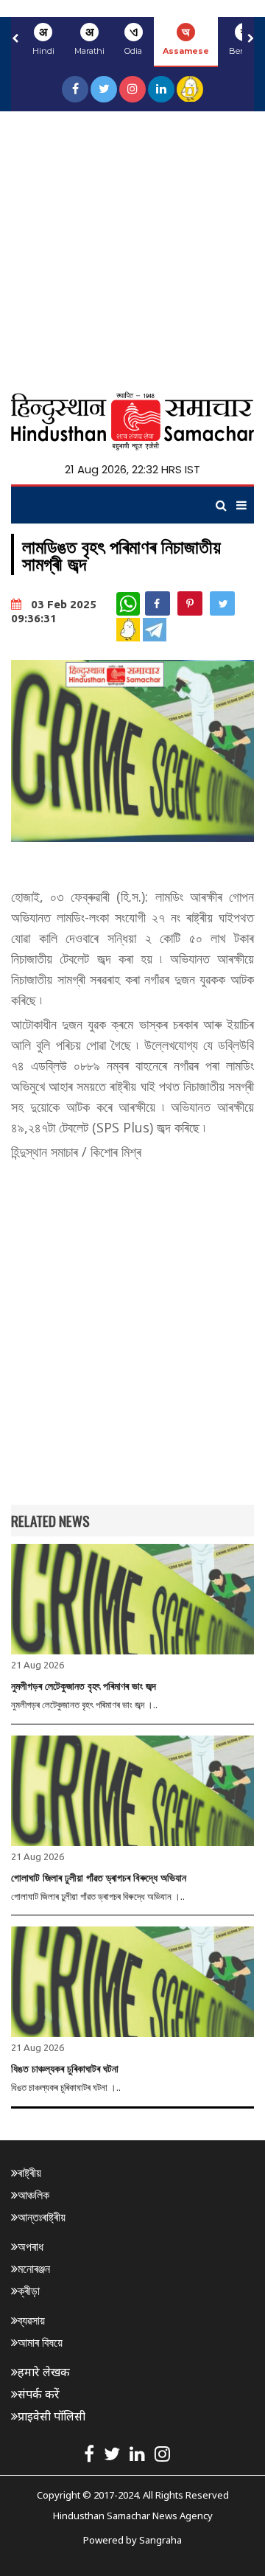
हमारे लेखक (44, 2372)
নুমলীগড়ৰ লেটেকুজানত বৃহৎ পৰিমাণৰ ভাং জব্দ (84, 1686)
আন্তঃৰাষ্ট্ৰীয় (42, 2217)
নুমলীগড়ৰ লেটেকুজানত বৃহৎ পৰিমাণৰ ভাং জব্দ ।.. (84, 1705)
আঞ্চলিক (33, 2195)
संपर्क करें (39, 2394)
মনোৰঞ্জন (34, 2269)
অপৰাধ (31, 2246)
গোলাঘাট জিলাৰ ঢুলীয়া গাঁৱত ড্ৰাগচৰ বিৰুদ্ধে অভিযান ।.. (98, 1896)
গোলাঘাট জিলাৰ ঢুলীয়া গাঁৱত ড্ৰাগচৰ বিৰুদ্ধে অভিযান (99, 1878)
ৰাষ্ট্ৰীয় (29, 2173)
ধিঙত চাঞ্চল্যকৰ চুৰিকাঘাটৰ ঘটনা (65, 2069)
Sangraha (160, 2540)
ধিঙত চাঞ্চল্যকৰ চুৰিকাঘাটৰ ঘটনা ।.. (66, 2087)
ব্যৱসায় (31, 2320)
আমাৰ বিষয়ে (40, 2342)
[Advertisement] (132, 251)
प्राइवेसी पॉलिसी (52, 2416)
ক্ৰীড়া (29, 2291)
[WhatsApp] (128, 604)
